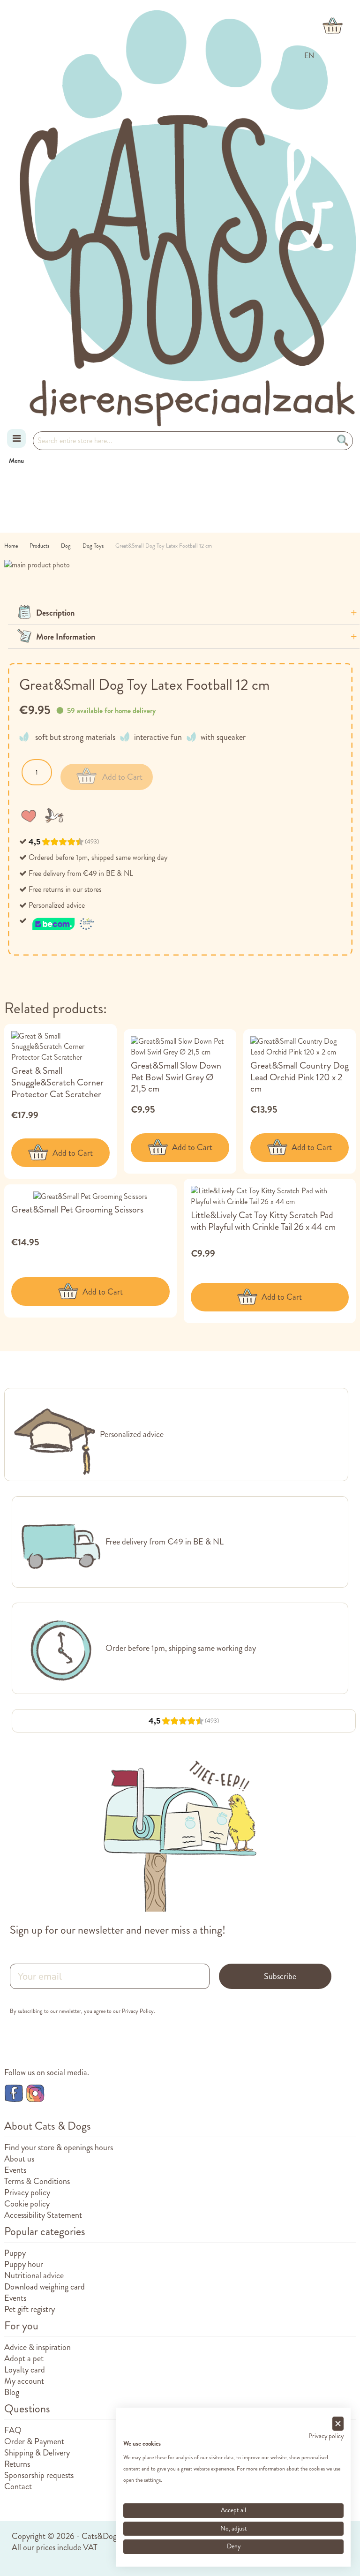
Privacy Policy (138, 2011)
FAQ (13, 2430)
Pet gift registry (30, 2309)
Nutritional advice (34, 2275)
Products (40, 546)
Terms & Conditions (37, 2181)
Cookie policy (27, 2204)
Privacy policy (27, 2192)
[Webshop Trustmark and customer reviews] (64, 921)
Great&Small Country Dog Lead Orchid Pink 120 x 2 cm (300, 1077)
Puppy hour (24, 2264)
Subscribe (280, 1976)
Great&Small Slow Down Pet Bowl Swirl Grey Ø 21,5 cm (176, 1077)
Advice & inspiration (37, 2347)
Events (15, 2170)
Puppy (15, 2253)
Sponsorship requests (39, 2475)
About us (19, 2159)
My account (24, 2381)
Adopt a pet (24, 2358)
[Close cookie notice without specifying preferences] (338, 2424)
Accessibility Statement (43, 2215)
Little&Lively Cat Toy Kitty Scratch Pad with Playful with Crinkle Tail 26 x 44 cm (263, 1221)
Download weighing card (45, 2287)
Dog (67, 546)
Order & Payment (34, 2441)
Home (12, 546)
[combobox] (193, 441)
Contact (18, 2486)
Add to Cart (73, 1153)
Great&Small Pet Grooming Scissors (77, 1209)
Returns (17, 2464)
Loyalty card (25, 2370)
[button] (30, 815)
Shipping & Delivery (37, 2453)
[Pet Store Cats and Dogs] (187, 218)
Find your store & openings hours (59, 2147)
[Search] (344, 441)
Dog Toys (94, 546)
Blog (12, 2392)
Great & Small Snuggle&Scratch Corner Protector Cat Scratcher (57, 1082)
